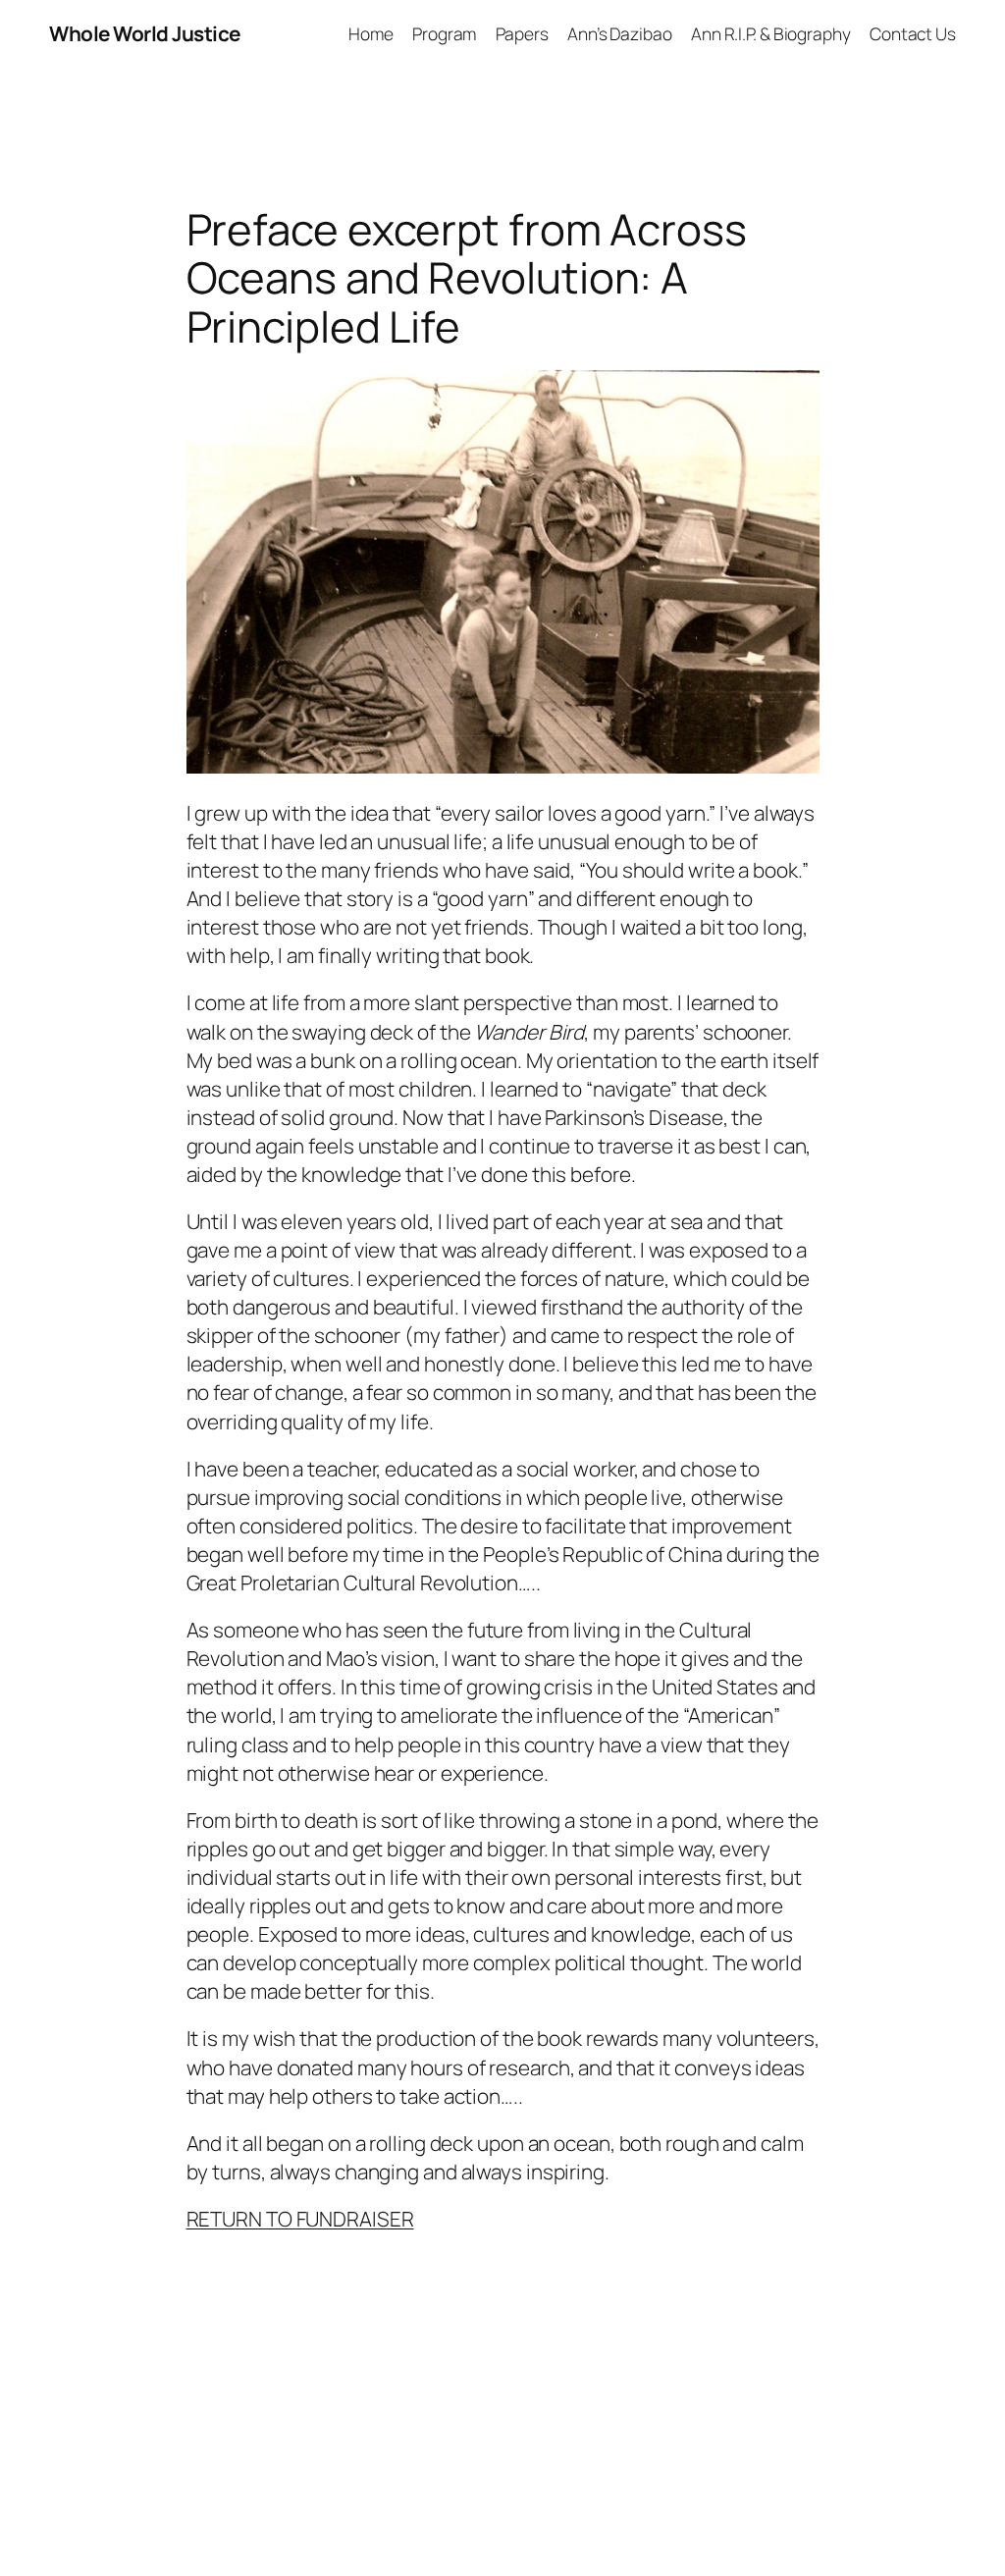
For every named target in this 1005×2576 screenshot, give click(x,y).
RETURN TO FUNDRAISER (300, 2219)
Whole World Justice (145, 33)
